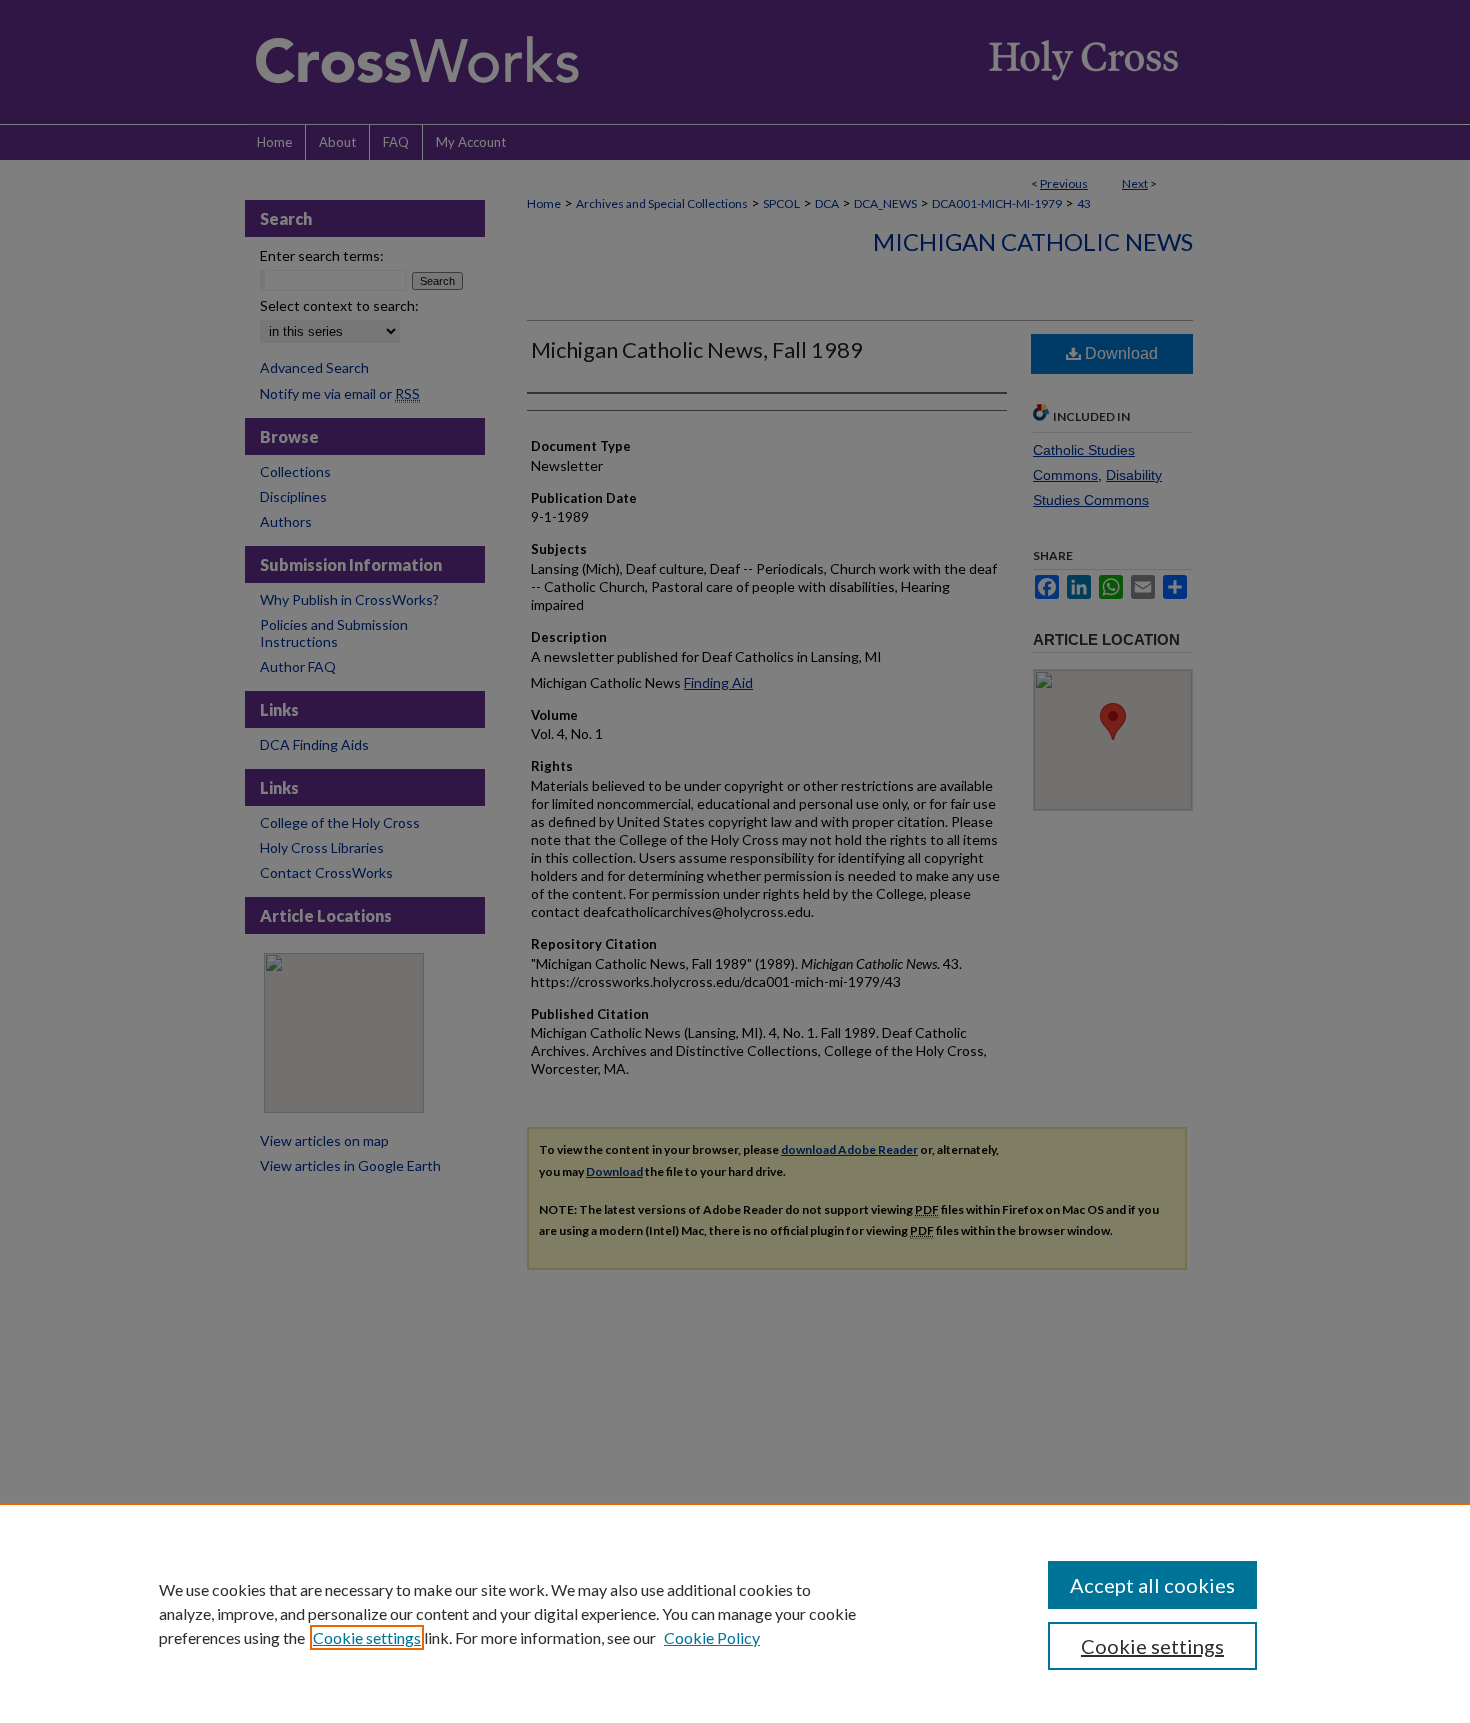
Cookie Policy (712, 1637)
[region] (735, 1613)
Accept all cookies (1152, 1585)
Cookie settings (367, 1637)
